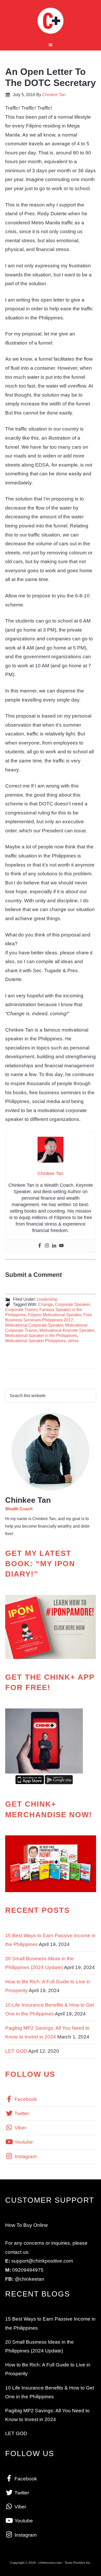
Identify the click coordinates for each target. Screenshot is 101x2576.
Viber (20, 2128)
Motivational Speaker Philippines (35, 1341)
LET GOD (16, 2051)
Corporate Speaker (72, 1304)
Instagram (25, 2156)
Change (45, 1304)
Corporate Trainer (21, 1310)
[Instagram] (47, 1246)
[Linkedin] (54, 1246)
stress (73, 1341)
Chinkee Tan (51, 21)
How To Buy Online (27, 2225)
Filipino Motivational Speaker (55, 1315)
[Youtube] (61, 1246)
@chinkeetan (30, 2279)
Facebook (25, 2099)
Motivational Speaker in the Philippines (41, 1336)
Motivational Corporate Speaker (34, 1325)
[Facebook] (40, 1246)
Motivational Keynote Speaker (67, 1330)
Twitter (21, 2113)
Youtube (23, 2142)
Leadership (47, 1299)
